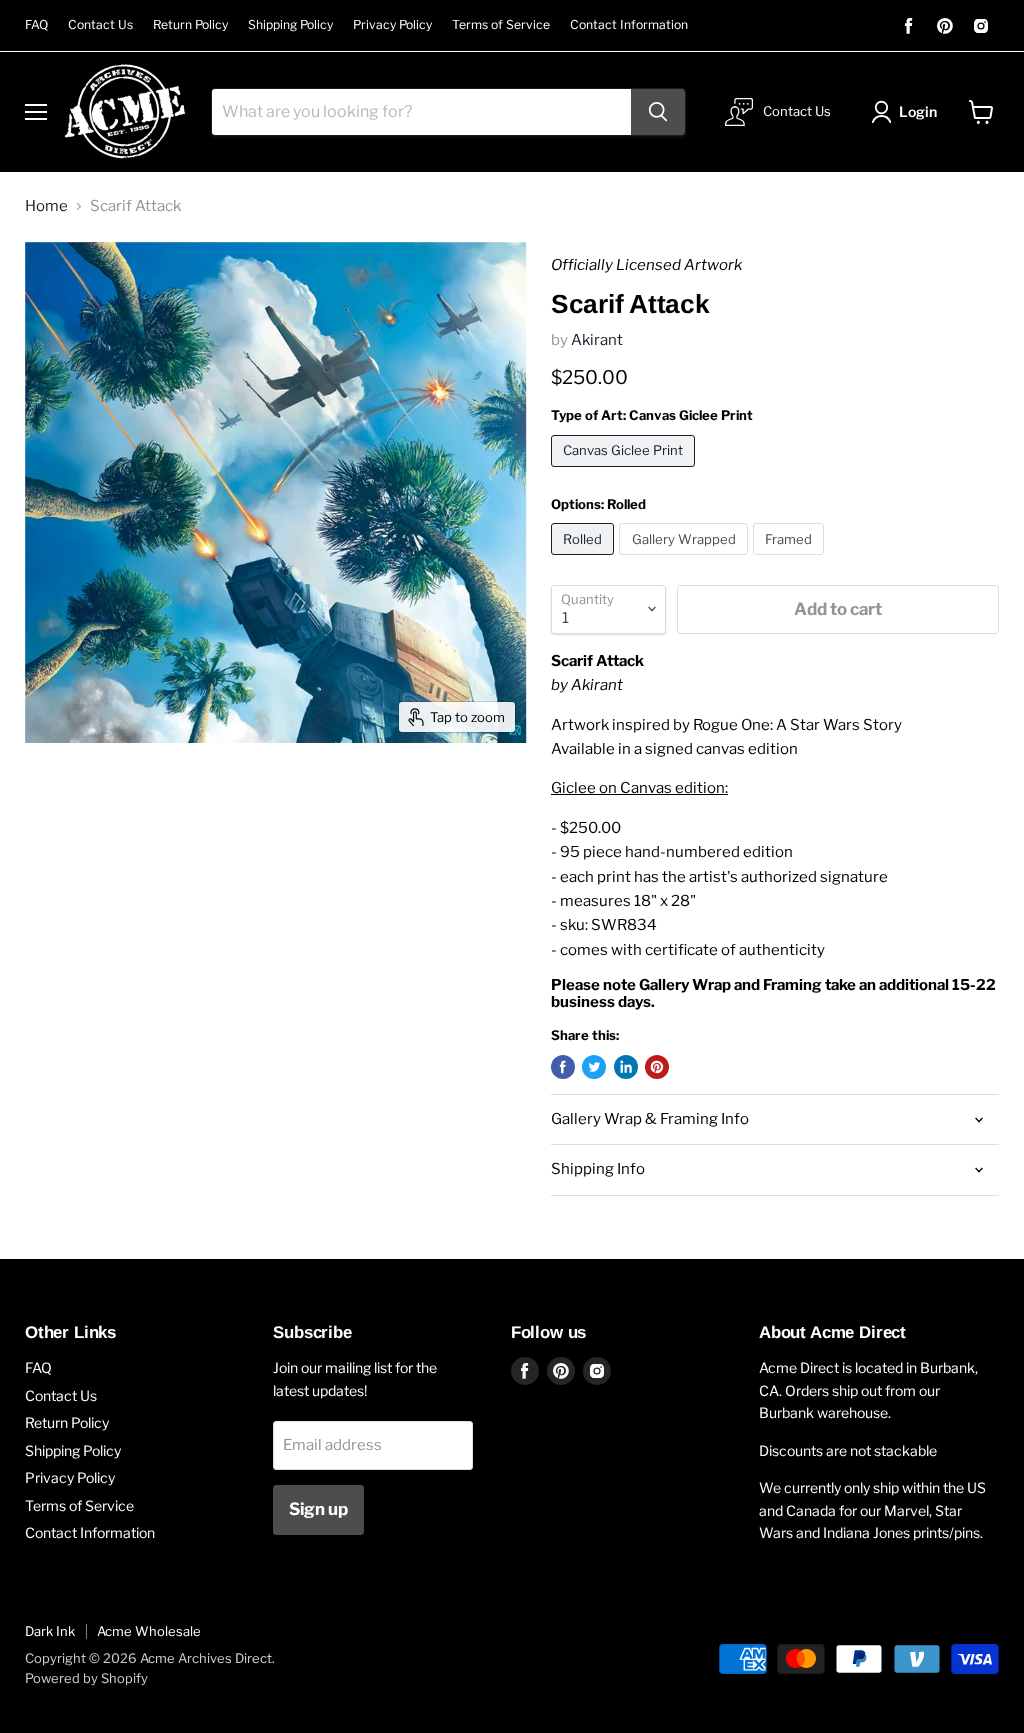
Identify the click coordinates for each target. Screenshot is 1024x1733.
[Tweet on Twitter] (594, 1067)
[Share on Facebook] (563, 1067)
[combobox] (421, 112)
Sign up (318, 1509)
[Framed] (791, 560)
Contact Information (629, 25)
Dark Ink (50, 1631)
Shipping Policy (290, 25)
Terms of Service (501, 25)
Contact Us (100, 25)
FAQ (36, 25)
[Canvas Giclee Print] (626, 472)
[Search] (658, 112)
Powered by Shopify (86, 1678)
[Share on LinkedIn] (626, 1067)
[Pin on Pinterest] (657, 1067)
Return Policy (190, 25)
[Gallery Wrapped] (686, 560)
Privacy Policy (392, 25)
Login (918, 111)
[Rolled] (585, 560)
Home (46, 206)
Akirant (597, 340)
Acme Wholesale (149, 1631)
